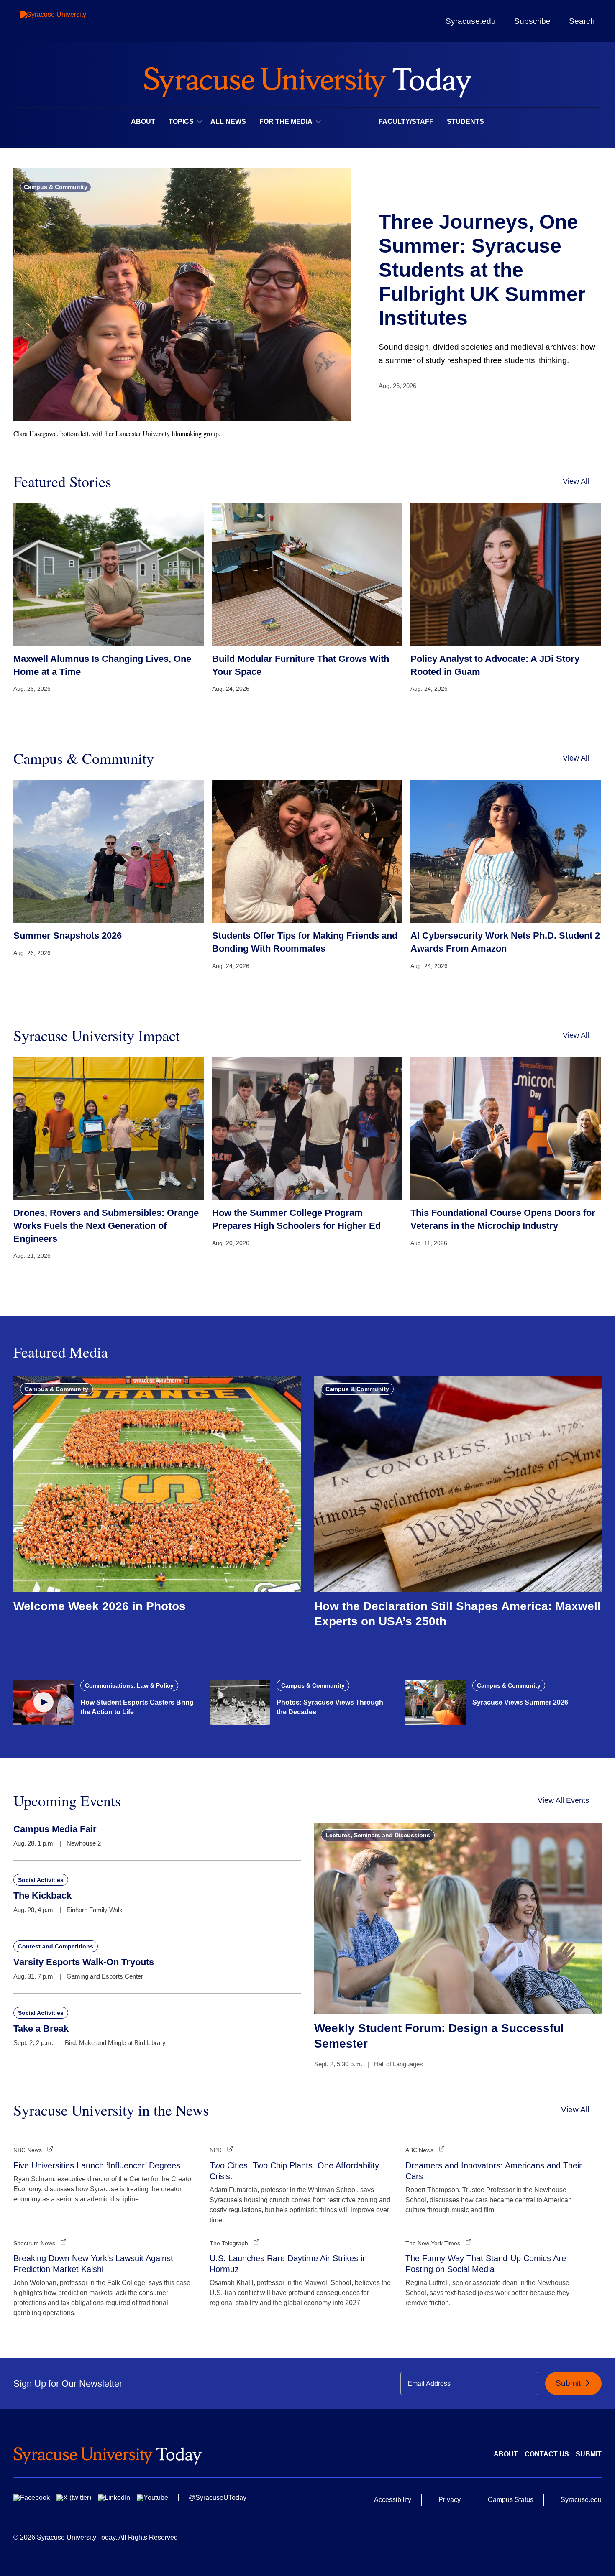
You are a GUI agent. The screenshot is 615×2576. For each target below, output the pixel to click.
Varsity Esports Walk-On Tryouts (84, 1962)
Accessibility (393, 2500)
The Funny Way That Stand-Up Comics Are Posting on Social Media (486, 2264)
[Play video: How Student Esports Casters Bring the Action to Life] (44, 1702)
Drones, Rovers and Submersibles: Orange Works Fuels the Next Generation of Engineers (106, 1226)
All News (228, 121)
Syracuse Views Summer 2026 (520, 1702)
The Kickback (42, 1896)
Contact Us (547, 2454)
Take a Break (41, 2028)
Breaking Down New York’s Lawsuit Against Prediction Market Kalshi (93, 2264)
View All (576, 481)
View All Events (563, 1800)
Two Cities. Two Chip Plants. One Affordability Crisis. (294, 2171)
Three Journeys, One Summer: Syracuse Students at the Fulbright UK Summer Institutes (482, 270)
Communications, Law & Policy (129, 1685)
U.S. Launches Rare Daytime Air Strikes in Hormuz (288, 2264)
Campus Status (511, 2500)
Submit (569, 2383)
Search (582, 21)
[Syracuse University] (72, 21)
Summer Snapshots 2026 (68, 936)
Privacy (450, 2500)
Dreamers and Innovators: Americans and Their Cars (494, 2171)
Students (465, 121)
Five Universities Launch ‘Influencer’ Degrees (97, 2165)
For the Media (286, 121)
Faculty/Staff (406, 121)
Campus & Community (56, 187)
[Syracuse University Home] (307, 80)
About (143, 121)
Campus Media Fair (55, 1829)
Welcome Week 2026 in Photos (100, 1606)
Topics (181, 121)
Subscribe (532, 21)
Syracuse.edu (471, 21)
